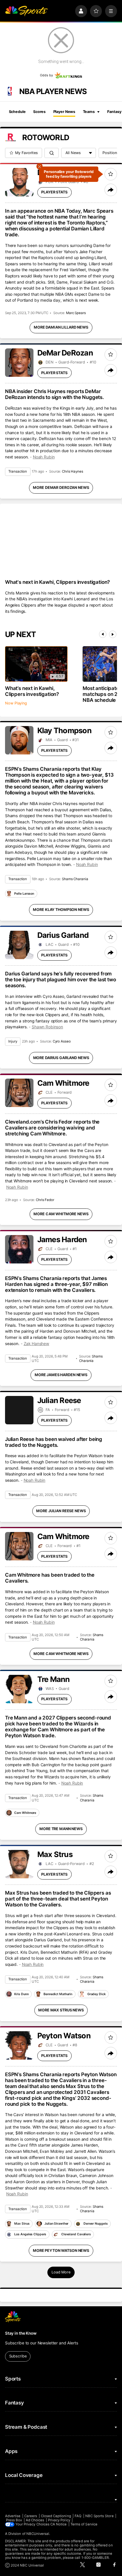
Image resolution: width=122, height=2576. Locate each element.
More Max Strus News (61, 2010)
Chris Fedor (45, 1200)
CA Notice (59, 2524)
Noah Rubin (44, 457)
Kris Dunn (21, 1994)
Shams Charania (75, 879)
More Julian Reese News (61, 1511)
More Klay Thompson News (61, 910)
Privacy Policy (59, 2520)
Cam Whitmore (25, 1813)
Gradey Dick (97, 1994)
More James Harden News (61, 1375)
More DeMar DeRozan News (61, 488)
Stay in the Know (21, 2333)
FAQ (78, 2516)
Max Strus (22, 2224)
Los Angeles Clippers (30, 2234)
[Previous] (103, 634)
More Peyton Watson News (61, 2251)
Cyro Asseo (62, 1041)
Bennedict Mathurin (58, 1994)
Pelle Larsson (24, 894)
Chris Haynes (73, 471)
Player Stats (54, 192)
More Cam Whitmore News (61, 1214)
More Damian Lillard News (61, 327)
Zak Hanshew (37, 1344)
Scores (39, 112)
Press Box (14, 2520)
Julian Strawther (56, 2224)
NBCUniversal (38, 2534)
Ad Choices (35, 2520)
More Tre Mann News (61, 1829)
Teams (89, 112)
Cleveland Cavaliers (76, 2234)
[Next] (113, 634)
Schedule (17, 112)
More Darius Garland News (61, 1058)
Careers (31, 2516)
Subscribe (18, 2356)
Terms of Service (84, 2524)
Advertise (13, 2516)
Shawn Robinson (47, 1027)
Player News (64, 112)
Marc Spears (76, 313)
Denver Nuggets (96, 2224)
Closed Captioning (56, 2516)
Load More (61, 2272)
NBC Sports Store (99, 2516)
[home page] (26, 11)
